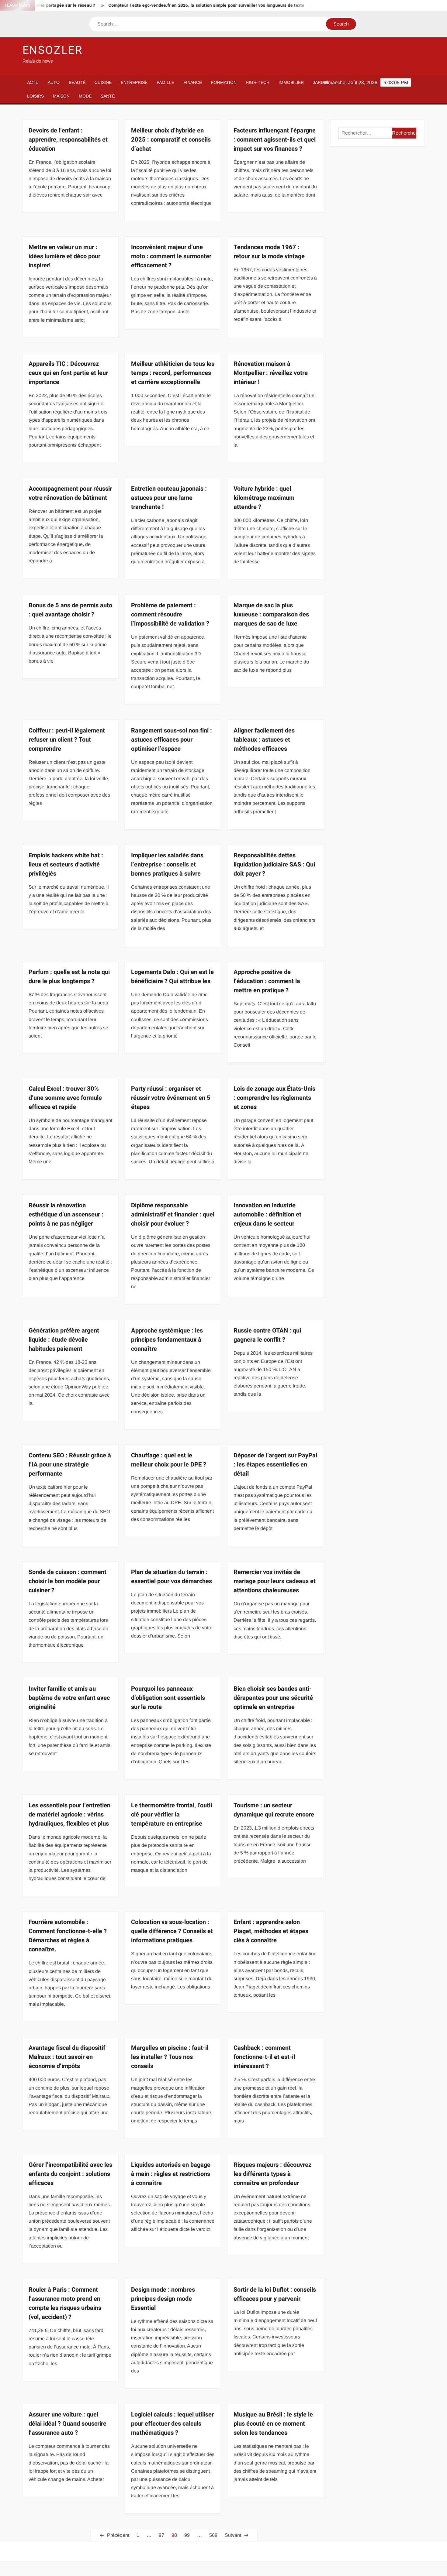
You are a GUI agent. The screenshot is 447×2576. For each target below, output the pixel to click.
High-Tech (258, 82)
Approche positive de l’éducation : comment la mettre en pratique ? (267, 981)
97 (161, 2535)
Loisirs (35, 96)
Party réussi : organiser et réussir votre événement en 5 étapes (171, 1098)
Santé (108, 96)
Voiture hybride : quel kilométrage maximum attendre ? (264, 498)
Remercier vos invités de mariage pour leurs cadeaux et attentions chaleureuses (275, 1581)
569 (213, 2535)
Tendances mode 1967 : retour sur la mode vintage (269, 252)
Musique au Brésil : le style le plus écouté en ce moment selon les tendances (273, 2424)
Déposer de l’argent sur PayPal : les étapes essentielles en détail (275, 1465)
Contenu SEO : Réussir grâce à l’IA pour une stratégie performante (70, 1465)
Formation (224, 82)
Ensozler (53, 50)
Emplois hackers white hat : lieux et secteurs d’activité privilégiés (66, 864)
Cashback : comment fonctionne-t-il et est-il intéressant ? (264, 2057)
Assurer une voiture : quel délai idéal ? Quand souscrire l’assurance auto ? (68, 2424)
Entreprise (134, 82)
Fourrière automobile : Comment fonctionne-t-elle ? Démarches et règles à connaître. (68, 1936)
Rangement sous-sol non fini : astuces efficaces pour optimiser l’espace (172, 740)
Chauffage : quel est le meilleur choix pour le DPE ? (169, 1460)
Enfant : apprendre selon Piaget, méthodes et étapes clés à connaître (271, 1931)
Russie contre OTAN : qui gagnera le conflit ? (267, 1335)
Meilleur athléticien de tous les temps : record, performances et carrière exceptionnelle (173, 373)
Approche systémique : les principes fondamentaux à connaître (167, 1340)
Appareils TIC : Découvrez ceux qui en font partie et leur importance (68, 373)
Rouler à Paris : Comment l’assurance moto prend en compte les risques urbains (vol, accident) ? (65, 2303)
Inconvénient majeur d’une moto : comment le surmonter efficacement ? (171, 256)
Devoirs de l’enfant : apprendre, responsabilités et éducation (68, 140)
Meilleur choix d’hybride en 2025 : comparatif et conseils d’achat (171, 140)
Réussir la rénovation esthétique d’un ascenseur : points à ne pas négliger (66, 1214)
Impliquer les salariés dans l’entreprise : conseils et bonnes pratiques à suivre (167, 864)
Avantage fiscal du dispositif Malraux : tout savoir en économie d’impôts (67, 2057)
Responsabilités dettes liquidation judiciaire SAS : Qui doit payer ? (274, 864)
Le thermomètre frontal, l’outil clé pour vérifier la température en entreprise (172, 1815)
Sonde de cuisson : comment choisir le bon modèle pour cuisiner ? (68, 1581)
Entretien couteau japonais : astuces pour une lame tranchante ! (169, 498)
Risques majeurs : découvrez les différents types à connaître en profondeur (272, 2174)
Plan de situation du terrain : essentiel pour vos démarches (172, 1577)
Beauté (77, 82)
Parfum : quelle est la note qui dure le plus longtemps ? (69, 977)
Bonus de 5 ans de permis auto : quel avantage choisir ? (70, 610)
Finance (193, 82)
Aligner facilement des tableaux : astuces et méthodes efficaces (264, 740)
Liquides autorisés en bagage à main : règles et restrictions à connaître (171, 2174)
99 (187, 2535)
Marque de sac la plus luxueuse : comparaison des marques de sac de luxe (271, 614)
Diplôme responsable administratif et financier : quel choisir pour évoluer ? (173, 1214)
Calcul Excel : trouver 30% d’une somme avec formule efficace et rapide (65, 1098)
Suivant (233, 2535)
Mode (85, 96)
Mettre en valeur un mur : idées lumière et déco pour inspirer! (64, 256)
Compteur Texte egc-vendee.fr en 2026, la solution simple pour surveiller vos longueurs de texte (155, 5)
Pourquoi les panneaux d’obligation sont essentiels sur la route (168, 1698)
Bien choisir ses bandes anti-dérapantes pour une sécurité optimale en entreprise (273, 1698)
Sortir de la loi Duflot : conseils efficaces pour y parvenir (275, 2294)
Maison (61, 96)
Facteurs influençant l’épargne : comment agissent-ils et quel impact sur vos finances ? (275, 140)
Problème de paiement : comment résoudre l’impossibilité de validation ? (170, 614)
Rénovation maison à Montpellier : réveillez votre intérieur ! (271, 373)
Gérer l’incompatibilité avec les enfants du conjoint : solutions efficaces (70, 2174)
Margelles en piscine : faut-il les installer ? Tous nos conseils (170, 2057)
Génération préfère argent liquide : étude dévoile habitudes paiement (64, 1340)
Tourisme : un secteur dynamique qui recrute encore (274, 1810)
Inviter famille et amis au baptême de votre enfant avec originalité (69, 1698)
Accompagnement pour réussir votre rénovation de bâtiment (70, 493)
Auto (54, 82)
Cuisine (103, 82)
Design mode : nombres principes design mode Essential (163, 2299)
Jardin (321, 82)
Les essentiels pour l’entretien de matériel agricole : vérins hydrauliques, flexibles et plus (69, 1815)
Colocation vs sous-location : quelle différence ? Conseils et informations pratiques (172, 1931)
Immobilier (291, 82)
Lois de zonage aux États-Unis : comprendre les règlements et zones (274, 1098)
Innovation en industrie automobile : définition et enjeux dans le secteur (267, 1214)
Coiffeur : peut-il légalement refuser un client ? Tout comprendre (67, 740)
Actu (33, 82)
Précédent (118, 2535)
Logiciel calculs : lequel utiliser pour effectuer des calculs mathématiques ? (172, 2424)
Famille (165, 82)
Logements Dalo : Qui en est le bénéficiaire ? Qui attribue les (172, 977)
